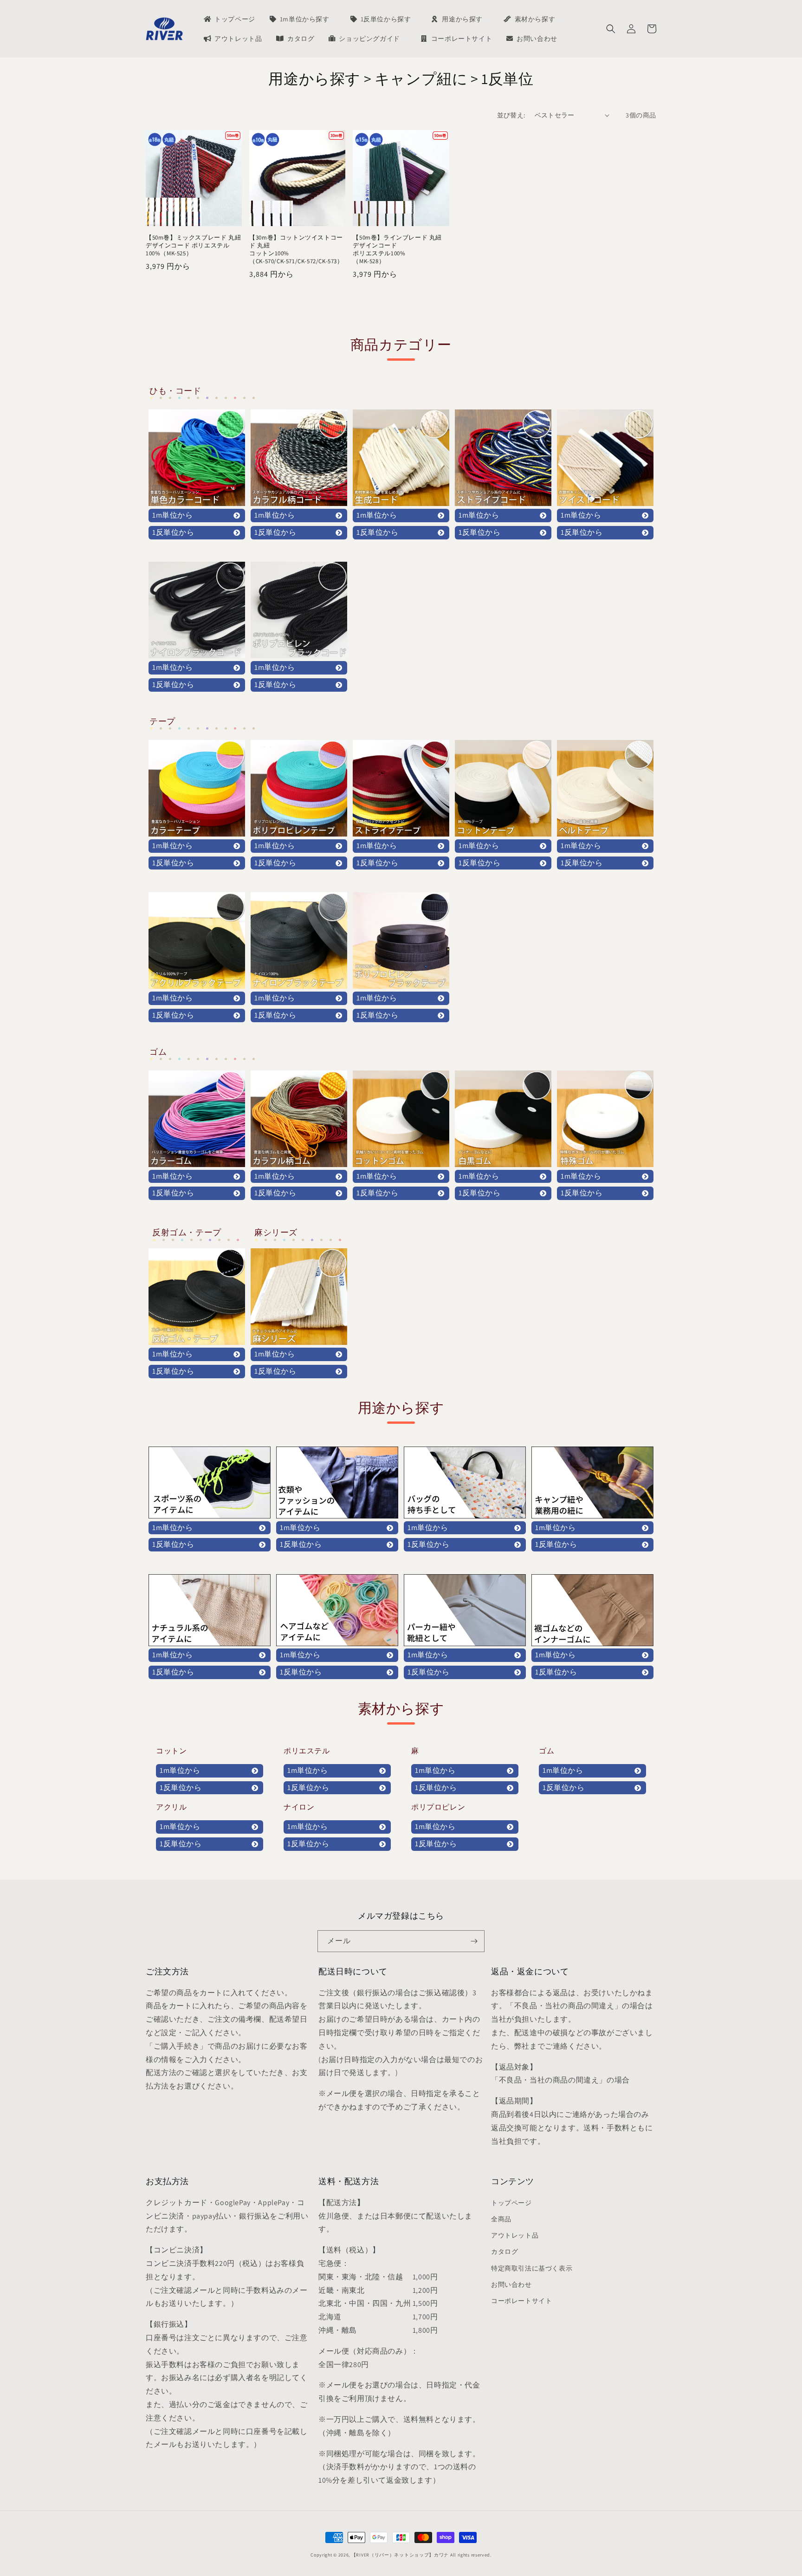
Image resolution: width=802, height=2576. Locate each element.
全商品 (501, 2219)
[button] (611, 29)
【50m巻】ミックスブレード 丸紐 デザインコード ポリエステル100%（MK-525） (193, 246)
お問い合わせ (511, 2284)
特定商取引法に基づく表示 (532, 2268)
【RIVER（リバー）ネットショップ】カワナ (400, 2555)
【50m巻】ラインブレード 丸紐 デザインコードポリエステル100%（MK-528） (397, 250)
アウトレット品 (515, 2235)
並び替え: (511, 115)
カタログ (504, 2252)
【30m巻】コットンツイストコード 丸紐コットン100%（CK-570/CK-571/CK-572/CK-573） (296, 250)
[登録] (474, 1941)
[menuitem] (229, 19)
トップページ (511, 2203)
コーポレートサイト (521, 2301)
